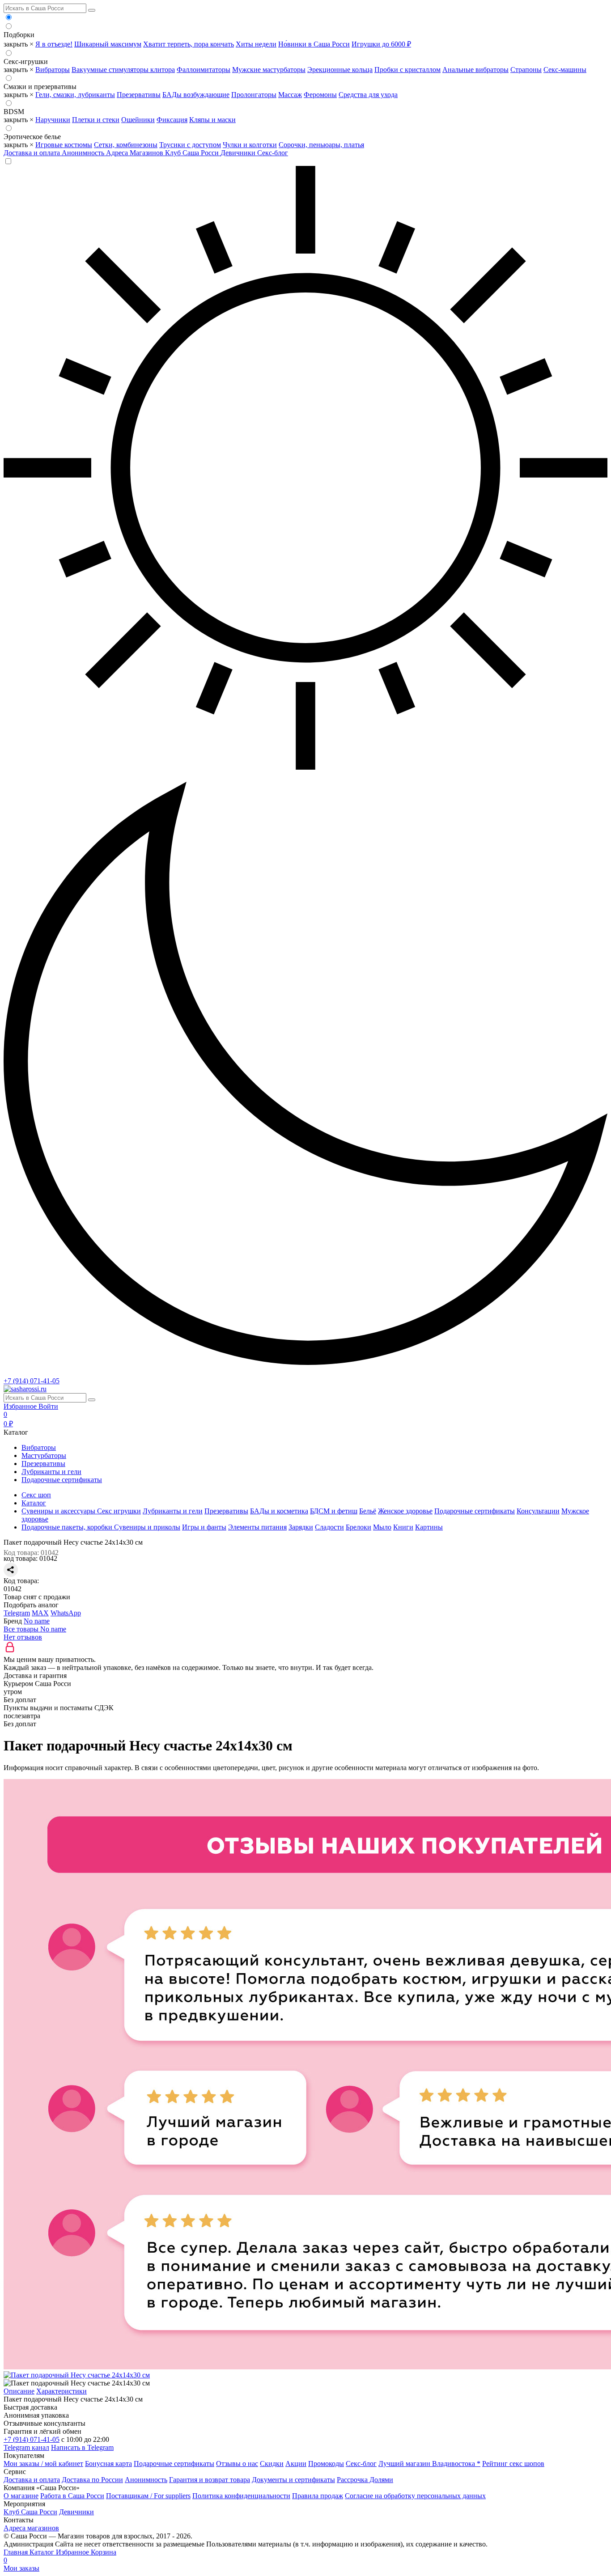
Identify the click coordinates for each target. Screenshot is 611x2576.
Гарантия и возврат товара (210, 2480)
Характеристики (62, 2391)
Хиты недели (256, 44)
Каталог (43, 2552)
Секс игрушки (119, 1511)
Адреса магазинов (31, 2528)
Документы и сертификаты (293, 2480)
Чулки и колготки (250, 145)
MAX (40, 1613)
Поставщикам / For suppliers (148, 2496)
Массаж (290, 95)
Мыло (382, 1527)
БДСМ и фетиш (334, 1511)
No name (37, 1621)
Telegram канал (26, 2447)
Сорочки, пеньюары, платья (321, 145)
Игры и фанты (204, 1527)
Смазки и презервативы (40, 87)
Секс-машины (565, 70)
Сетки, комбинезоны (126, 145)
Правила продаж (318, 2496)
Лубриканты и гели (51, 1472)
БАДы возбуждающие (196, 95)
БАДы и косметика (279, 1511)
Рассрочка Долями (365, 2480)
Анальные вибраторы (475, 70)
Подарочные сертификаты (62, 1480)
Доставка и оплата (33, 153)
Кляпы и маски (212, 120)
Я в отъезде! (54, 44)
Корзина (60, 2556)
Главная (17, 2552)
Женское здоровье (405, 1511)
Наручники (53, 120)
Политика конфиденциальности (241, 2496)
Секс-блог (273, 153)
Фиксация (172, 120)
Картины (429, 1527)
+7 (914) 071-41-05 (32, 1381)
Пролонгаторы (254, 95)
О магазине (21, 2496)
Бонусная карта (108, 2464)
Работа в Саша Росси (72, 2496)
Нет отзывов (23, 1637)
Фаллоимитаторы (204, 70)
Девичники (239, 153)
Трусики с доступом (190, 145)
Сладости (329, 1527)
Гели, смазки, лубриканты (75, 95)
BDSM (14, 112)
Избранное (21, 1406)
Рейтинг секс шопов (513, 2464)
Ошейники (138, 120)
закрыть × (19, 44)
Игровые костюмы (64, 145)
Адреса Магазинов (136, 153)
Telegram (17, 1613)
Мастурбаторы (44, 1455)
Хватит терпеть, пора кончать (189, 44)
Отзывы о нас (237, 2464)
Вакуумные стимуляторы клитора (123, 70)
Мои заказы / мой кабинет (43, 2464)
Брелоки (359, 1527)
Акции (296, 2464)
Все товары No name (35, 1629)
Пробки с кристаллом (407, 70)
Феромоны (320, 95)
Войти (48, 1406)
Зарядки (301, 1527)
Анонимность (84, 153)
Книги (403, 1527)
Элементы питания (257, 1527)
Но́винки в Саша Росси (314, 44)
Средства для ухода (368, 95)
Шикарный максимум (108, 44)
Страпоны (526, 70)
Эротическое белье (32, 137)
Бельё (368, 1511)
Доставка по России (92, 2480)
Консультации (538, 1511)
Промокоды (326, 2464)
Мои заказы (21, 2568)
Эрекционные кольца (340, 70)
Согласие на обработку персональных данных (415, 2496)
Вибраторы (53, 70)
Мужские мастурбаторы (269, 70)
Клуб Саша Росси (193, 153)
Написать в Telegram (82, 2447)
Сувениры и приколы (147, 1527)
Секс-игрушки (26, 61)
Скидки (272, 2464)
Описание (19, 2391)
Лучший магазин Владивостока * (429, 2464)
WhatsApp (66, 1613)
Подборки (19, 35)
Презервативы (139, 95)
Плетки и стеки (96, 120)
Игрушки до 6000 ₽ (381, 44)
